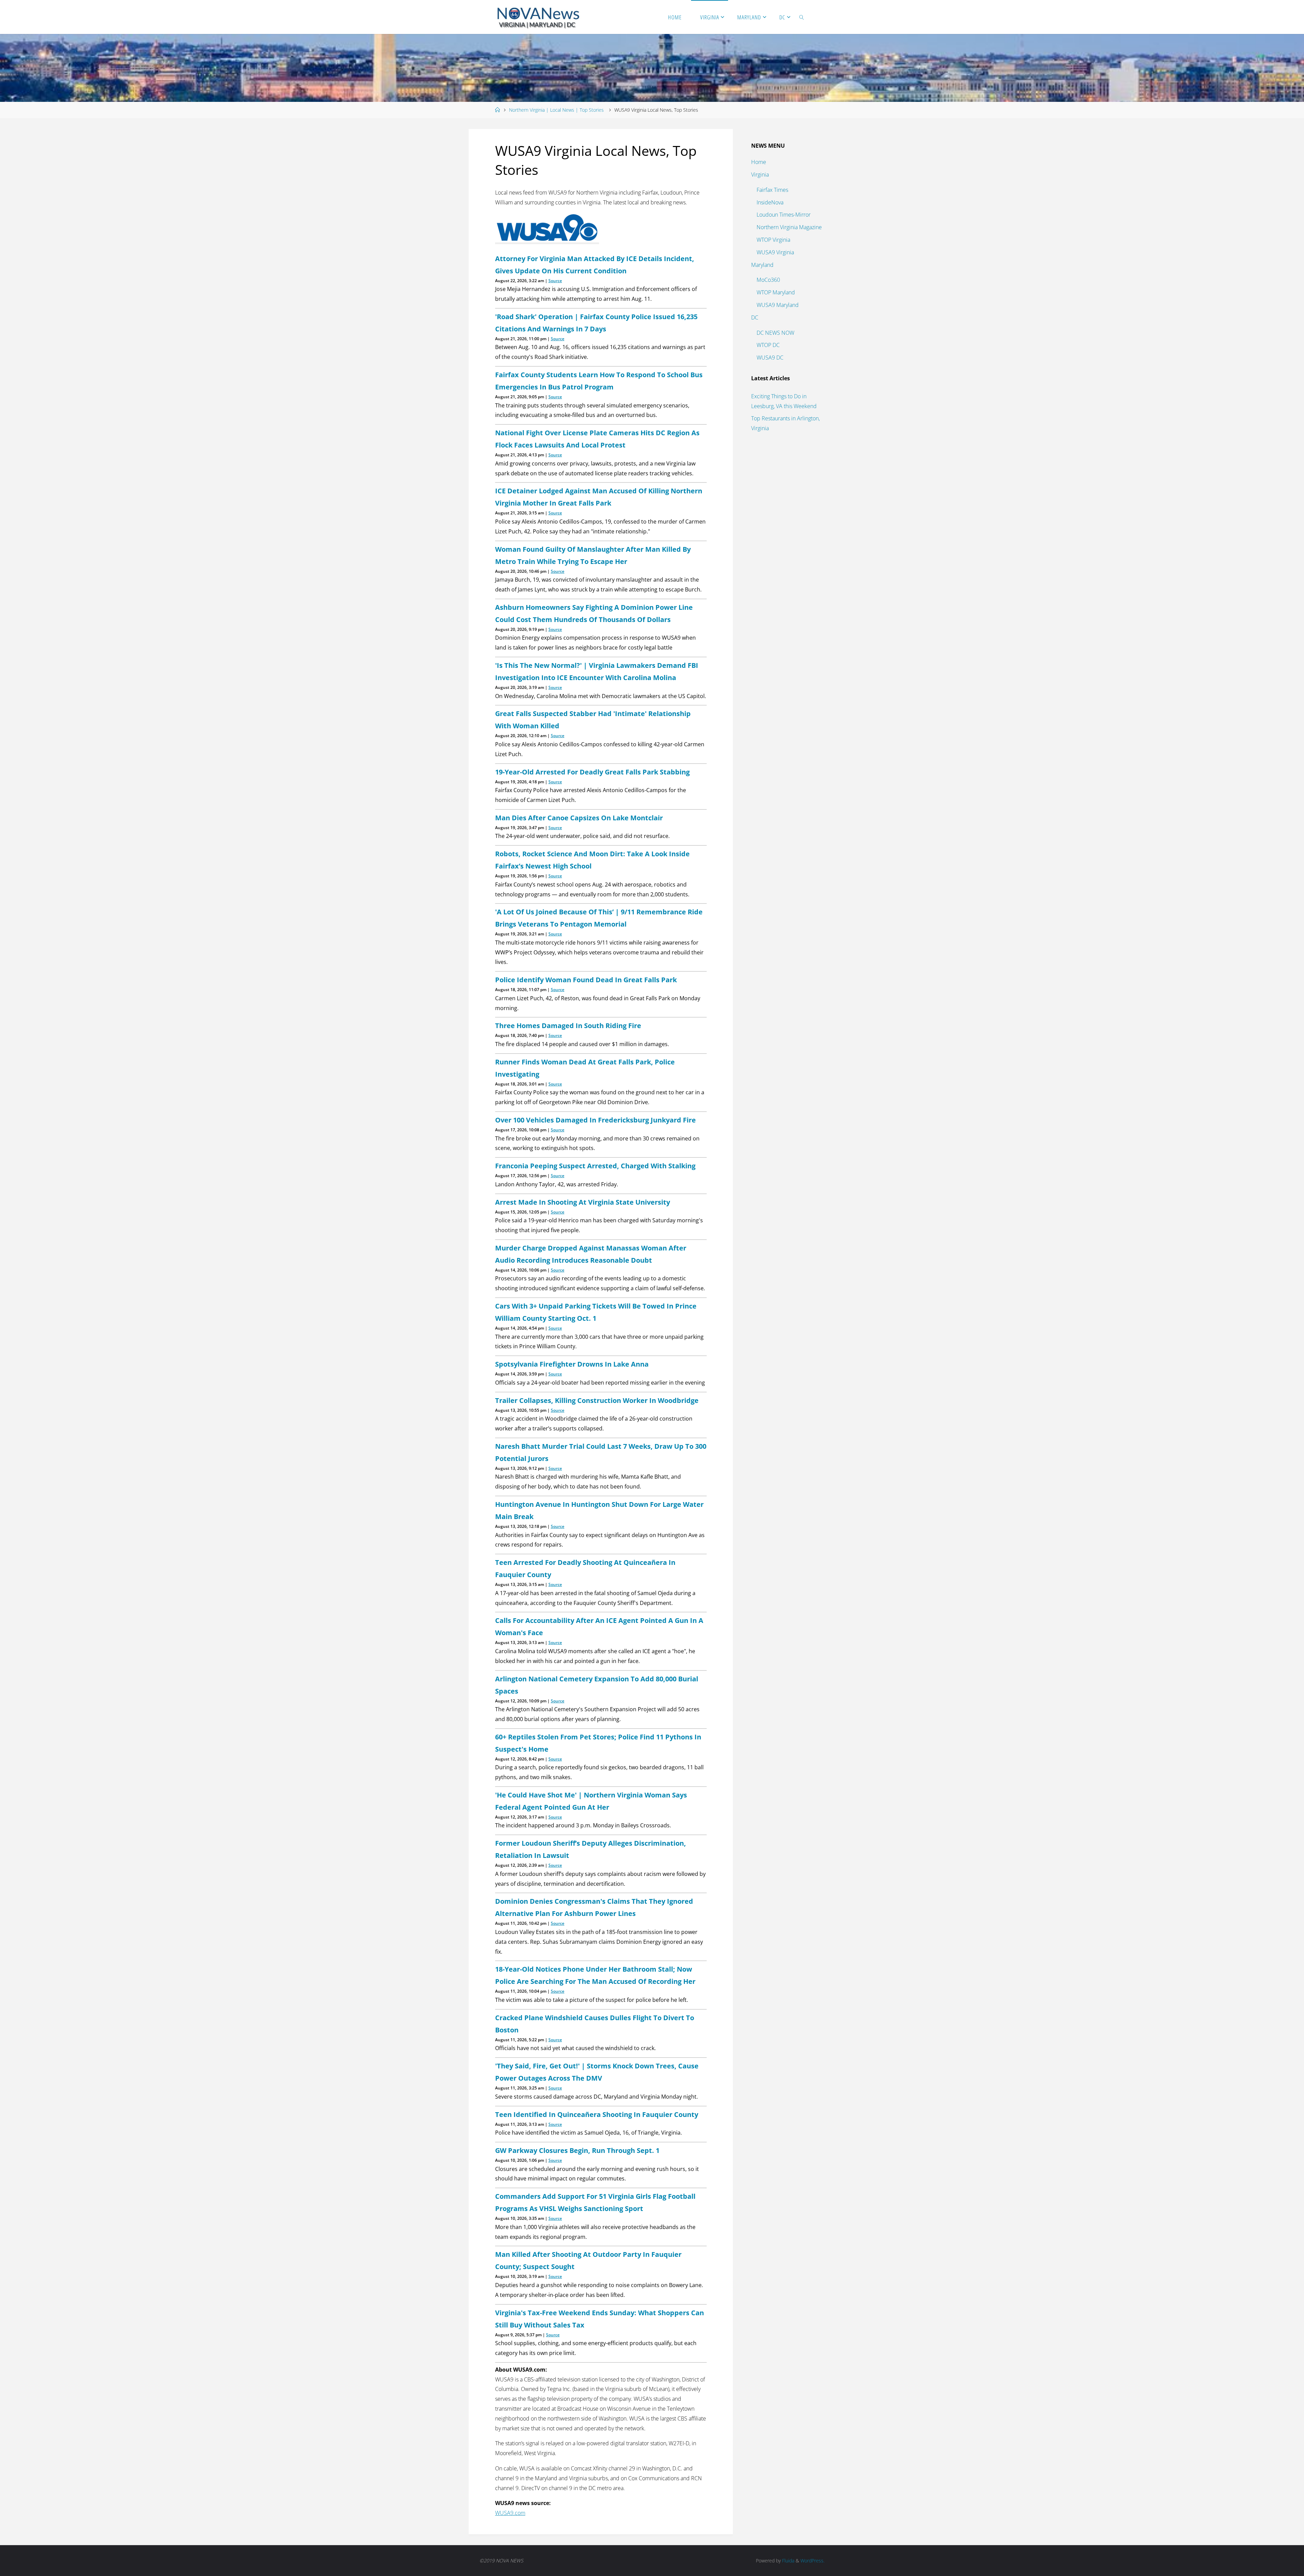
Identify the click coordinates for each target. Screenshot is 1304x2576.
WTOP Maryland (776, 292)
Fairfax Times (772, 190)
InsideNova (770, 202)
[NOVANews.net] (538, 17)
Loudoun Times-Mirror (784, 215)
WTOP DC (768, 345)
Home (759, 162)
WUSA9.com (510, 2513)
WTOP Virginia (773, 240)
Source (555, 281)
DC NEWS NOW (775, 333)
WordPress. (812, 2561)
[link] (802, 17)
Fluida (787, 2561)
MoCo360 (768, 280)
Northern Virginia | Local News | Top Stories (556, 110)
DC (755, 317)
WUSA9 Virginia (775, 252)
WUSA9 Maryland (778, 305)
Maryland (762, 265)
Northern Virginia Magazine (789, 227)
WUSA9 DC (770, 358)
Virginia (760, 175)
